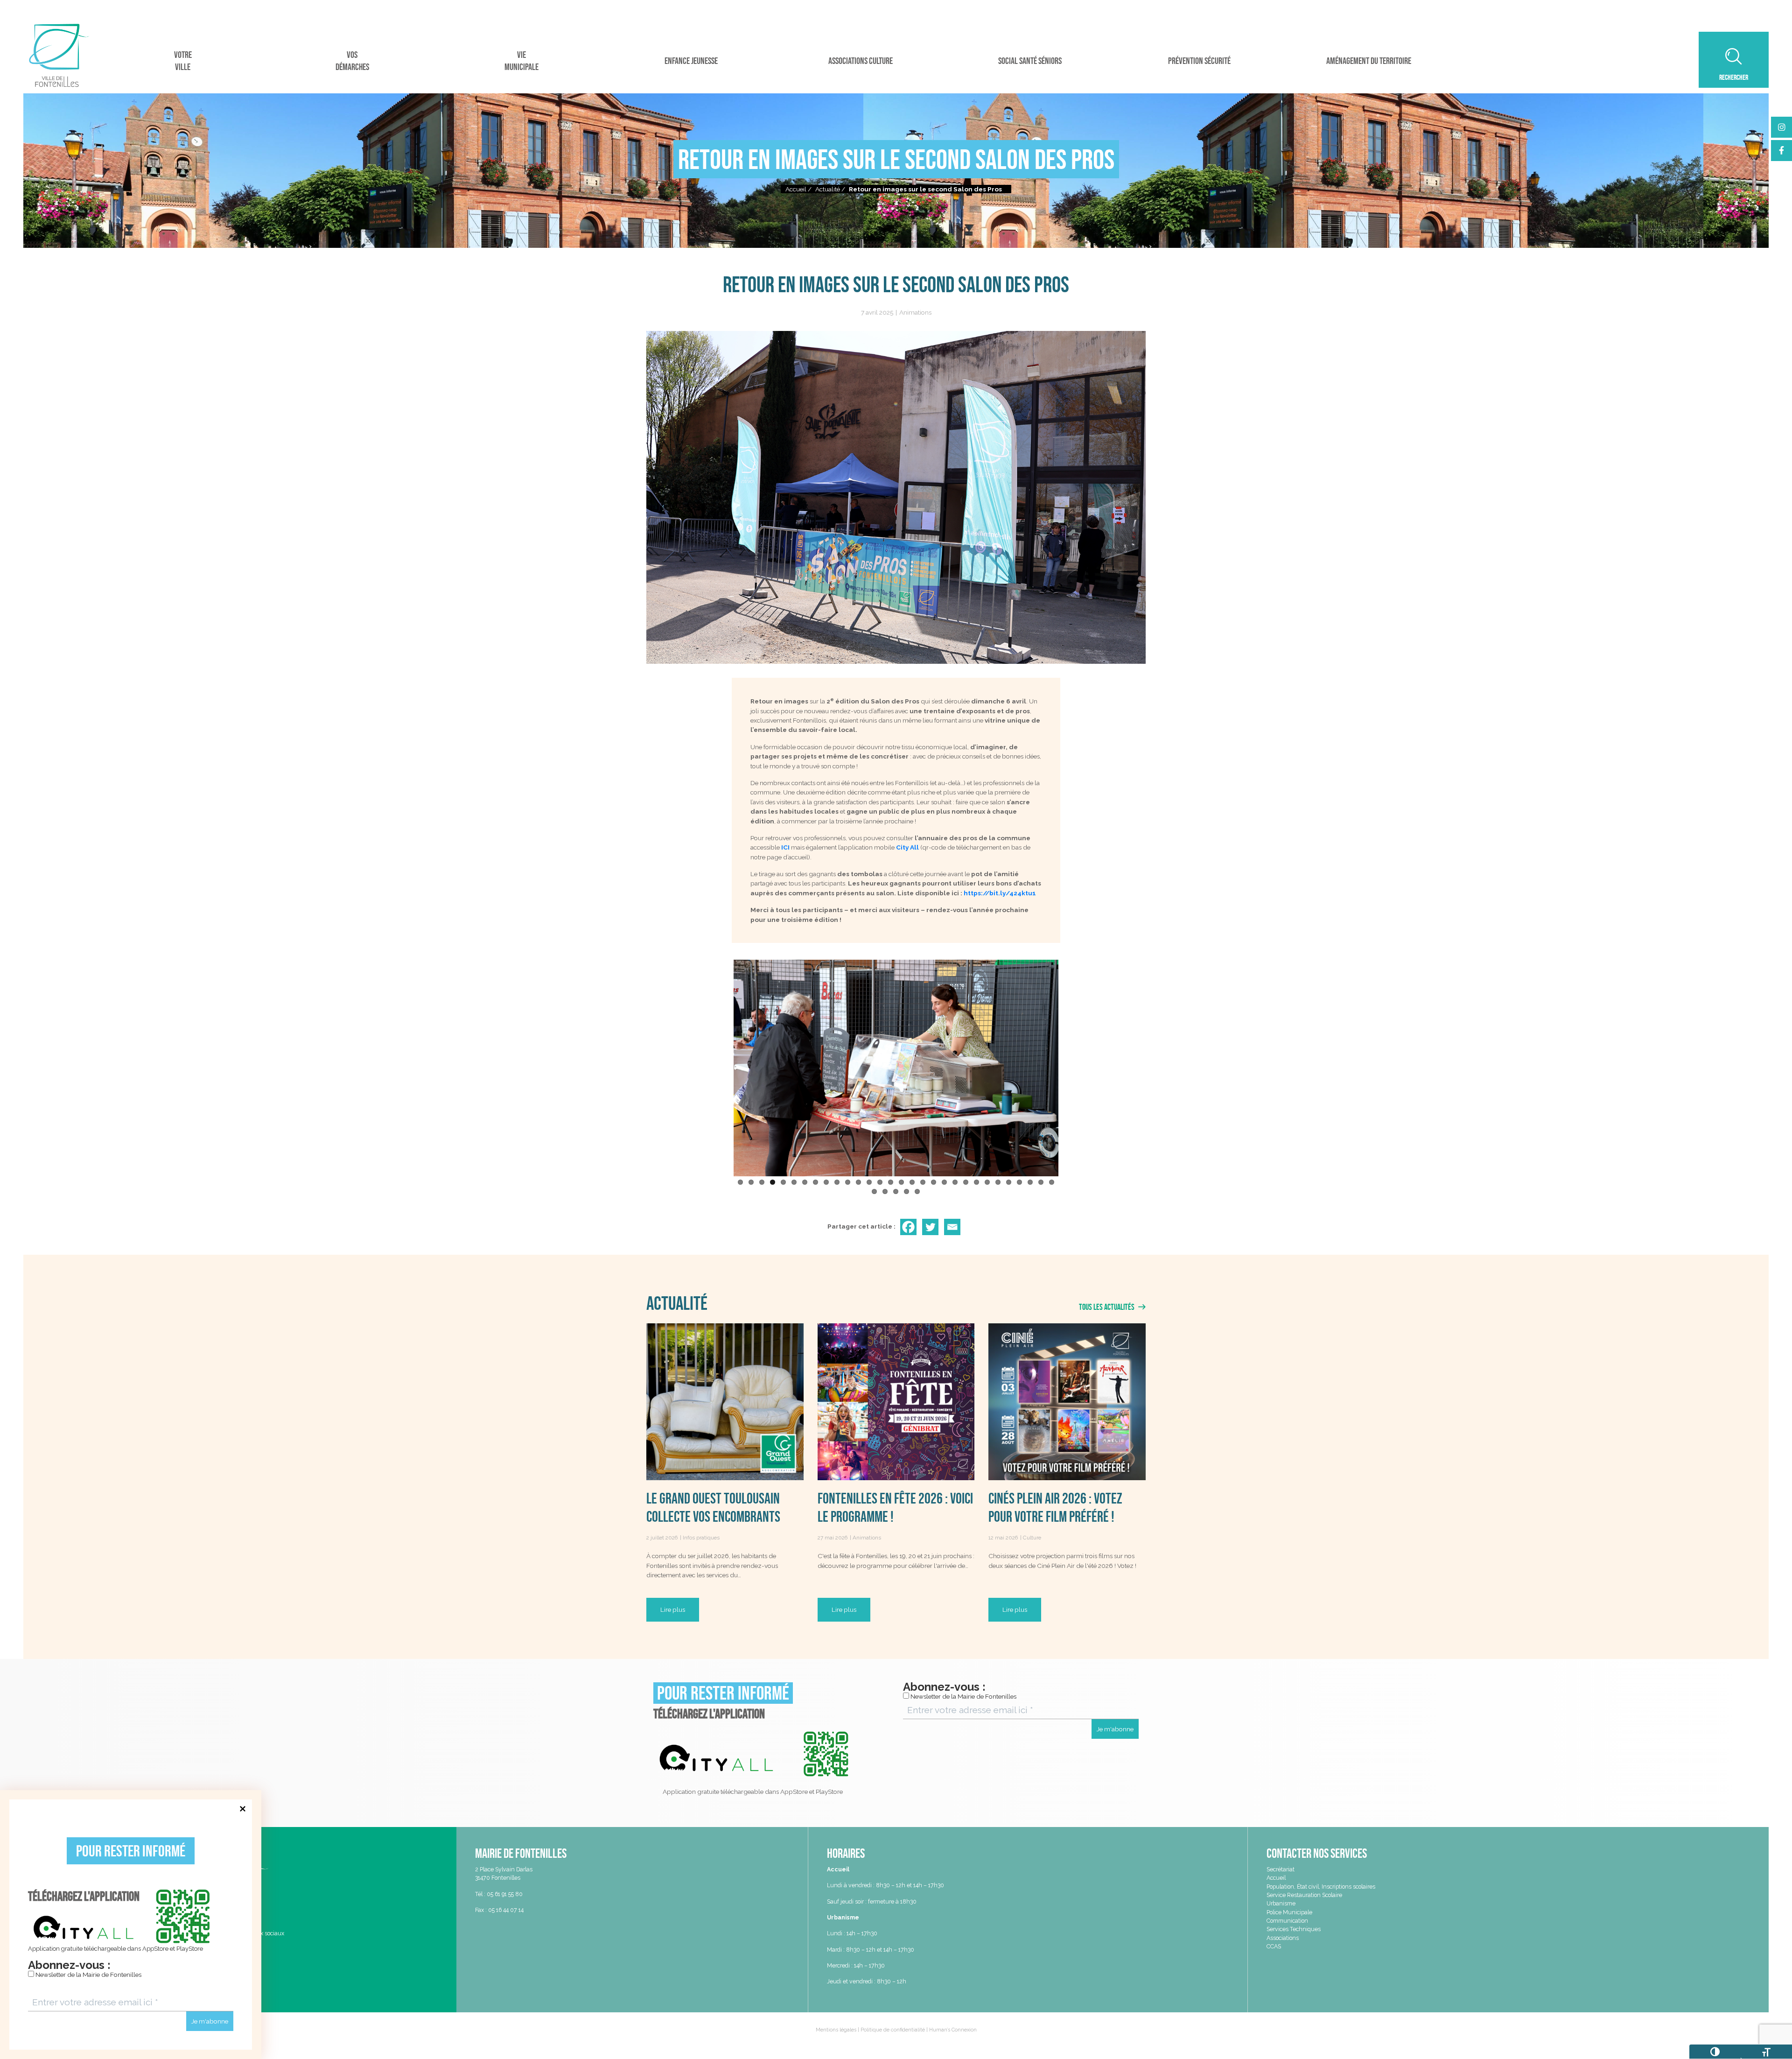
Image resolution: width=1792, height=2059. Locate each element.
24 (987, 1182)
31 (874, 1191)
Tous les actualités (1107, 1307)
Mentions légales (836, 2030)
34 (906, 1191)
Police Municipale (1289, 1912)
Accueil (796, 189)
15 (891, 1182)
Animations (915, 312)
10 (837, 1182)
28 (1030, 1182)
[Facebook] (910, 1227)
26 (1009, 1182)
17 (912, 1182)
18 (923, 1182)
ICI (785, 847)
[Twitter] (932, 1227)
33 (896, 1191)
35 (917, 1191)
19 (934, 1182)
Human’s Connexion (953, 2030)
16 (901, 1182)
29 (1041, 1182)
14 (880, 1182)
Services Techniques (1294, 1929)
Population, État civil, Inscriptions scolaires (1321, 1887)
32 (885, 1191)
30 (1052, 1182)
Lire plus (673, 1609)
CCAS (1274, 1946)
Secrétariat (1281, 1869)
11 (848, 1182)
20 (944, 1182)
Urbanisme (1281, 1903)
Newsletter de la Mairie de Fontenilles (88, 1975)
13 (869, 1182)
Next (1072, 1066)
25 (998, 1182)
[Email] (954, 1227)
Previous (720, 1066)
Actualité (828, 189)
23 (976, 1182)
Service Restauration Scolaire (1304, 1895)
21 (955, 1182)
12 (858, 1182)
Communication (1287, 1921)
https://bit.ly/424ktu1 (1000, 893)
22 (966, 1182)
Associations (1283, 1938)
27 (1019, 1182)
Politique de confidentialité (893, 2030)
